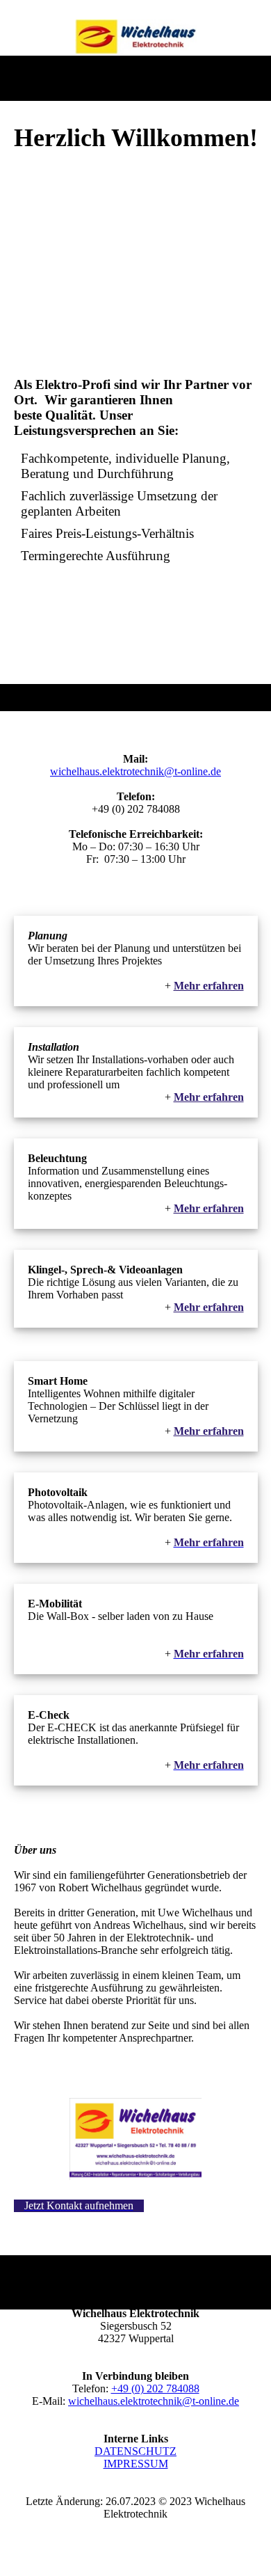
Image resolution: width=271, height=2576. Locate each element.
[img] (136, 37)
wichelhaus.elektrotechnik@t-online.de (135, 771)
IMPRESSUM (136, 2464)
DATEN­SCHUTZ (135, 2451)
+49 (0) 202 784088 (155, 2388)
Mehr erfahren (209, 1431)
